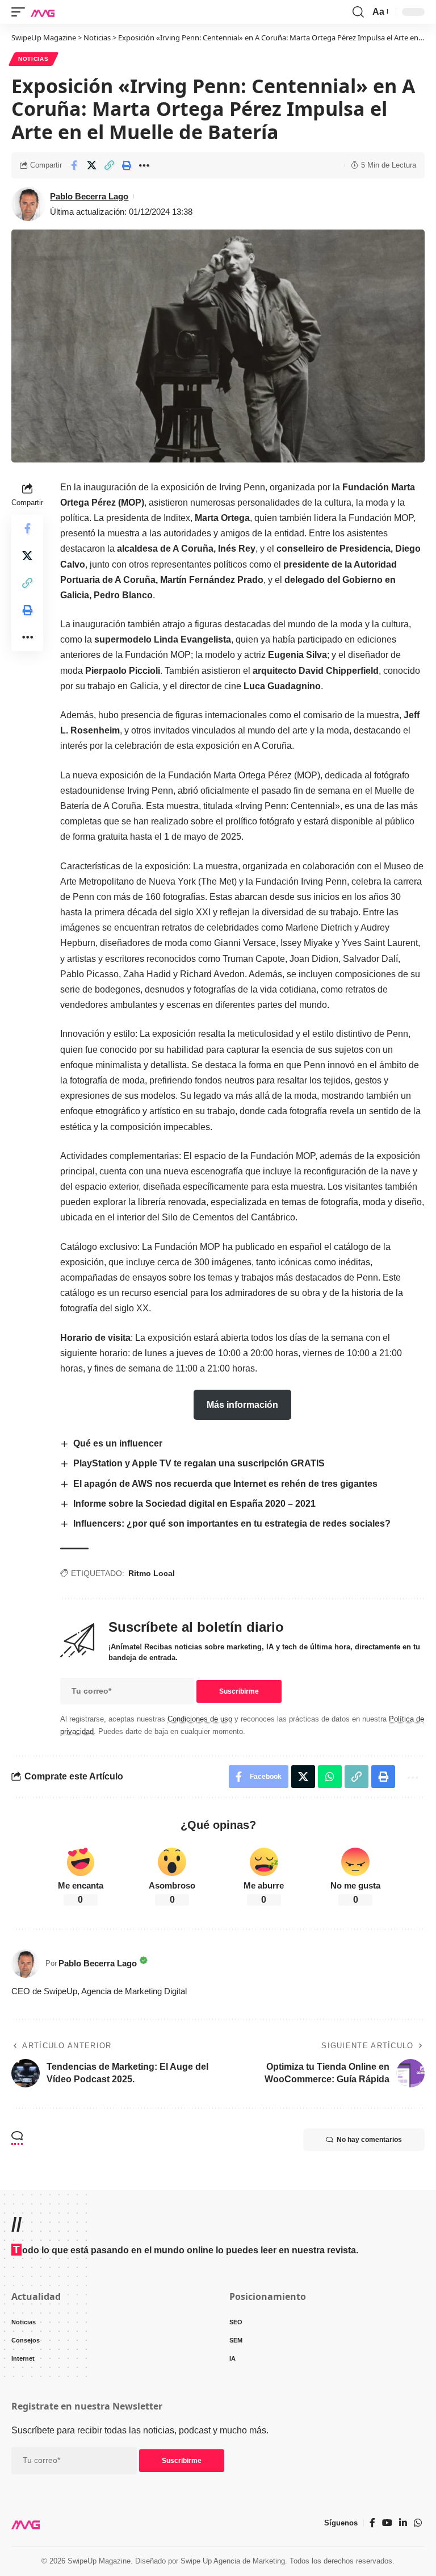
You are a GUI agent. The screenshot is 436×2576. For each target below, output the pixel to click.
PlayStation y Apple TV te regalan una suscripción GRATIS (199, 1463)
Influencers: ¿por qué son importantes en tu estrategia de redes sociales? (232, 1523)
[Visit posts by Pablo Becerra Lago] (26, 1964)
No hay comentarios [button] (369, 2140)
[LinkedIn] (403, 2523)
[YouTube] (387, 2523)
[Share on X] (91, 165)
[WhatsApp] (418, 2523)
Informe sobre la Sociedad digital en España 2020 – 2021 (194, 1504)
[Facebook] (372, 2523)
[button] (21, 12)
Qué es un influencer (118, 1443)
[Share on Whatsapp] (330, 1777)
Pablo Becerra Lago (89, 196)
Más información (242, 1405)
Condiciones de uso (200, 1719)
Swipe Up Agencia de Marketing (233, 2561)
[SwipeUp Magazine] (43, 12)
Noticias (33, 59)
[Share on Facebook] (74, 165)
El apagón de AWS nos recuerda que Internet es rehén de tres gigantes (225, 1484)
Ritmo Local (152, 1573)
